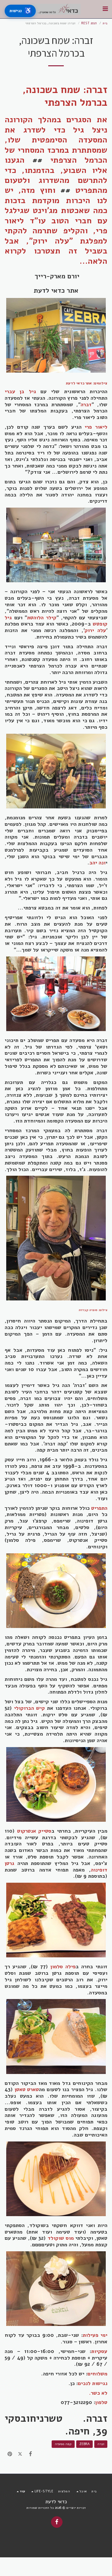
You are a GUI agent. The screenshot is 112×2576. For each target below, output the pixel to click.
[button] (105, 9)
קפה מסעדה (63, 2444)
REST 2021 (89, 23)
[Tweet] (20, 2454)
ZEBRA (84, 2444)
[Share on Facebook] (31, 2454)
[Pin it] (10, 2454)
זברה (101, 2444)
